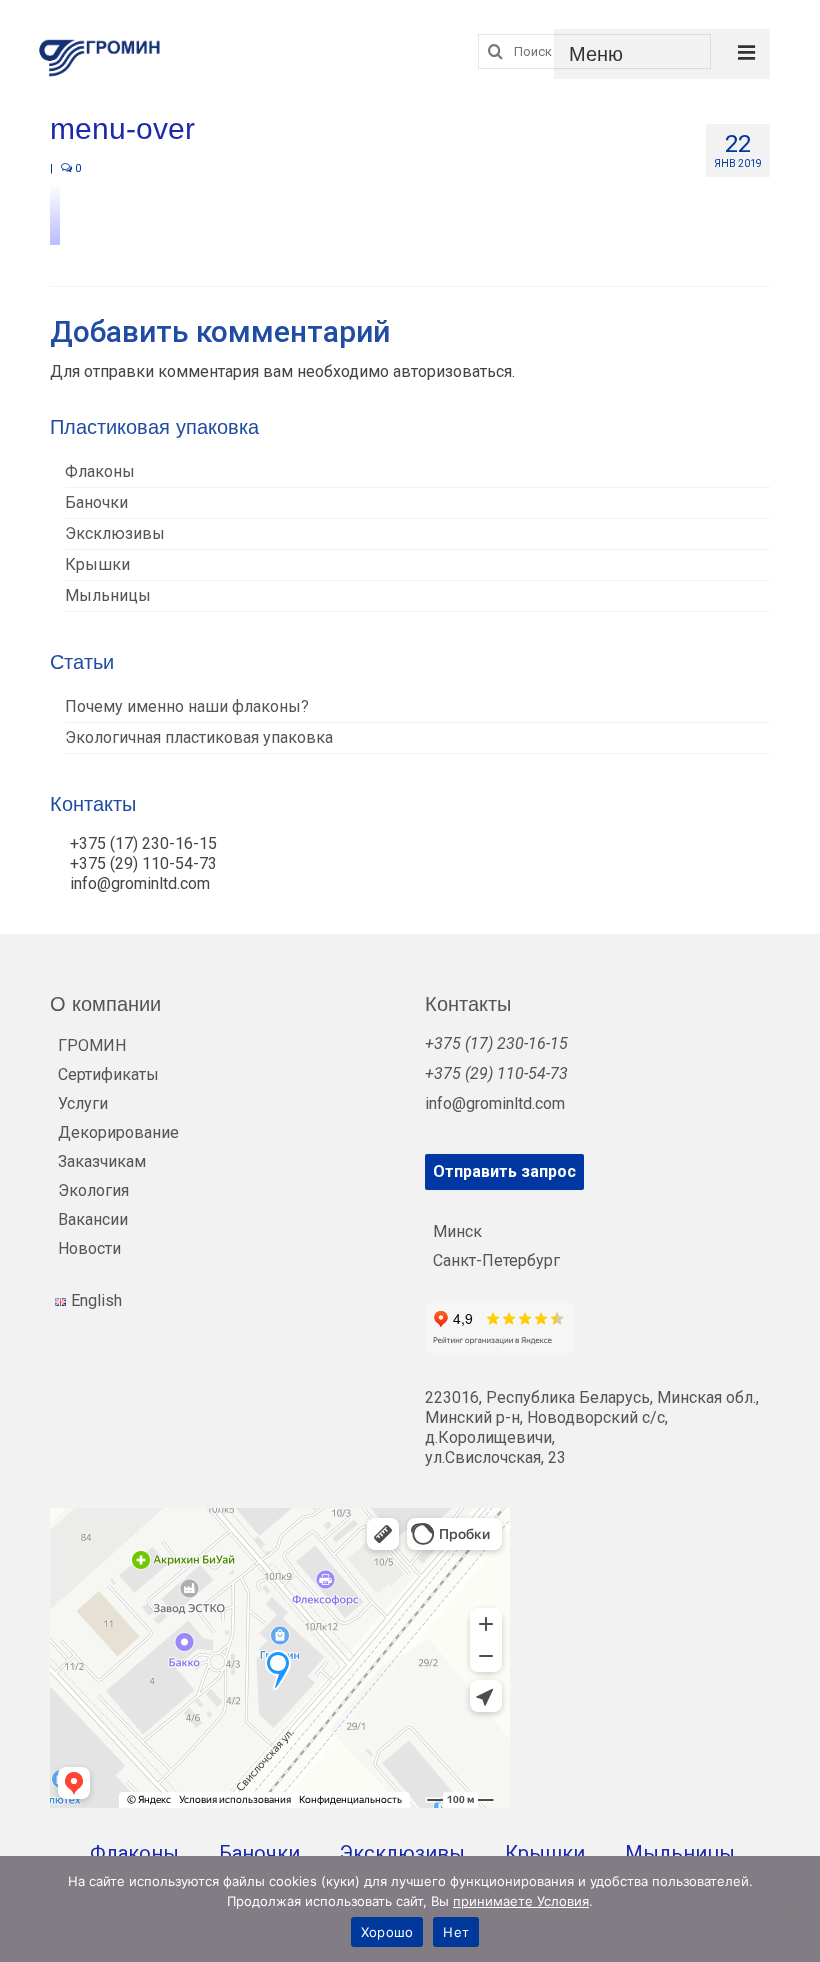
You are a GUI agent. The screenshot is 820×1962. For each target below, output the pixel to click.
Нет (456, 1932)
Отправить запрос (504, 1171)
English (96, 1300)
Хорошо (387, 1932)
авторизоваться (452, 371)
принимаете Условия (521, 1901)
